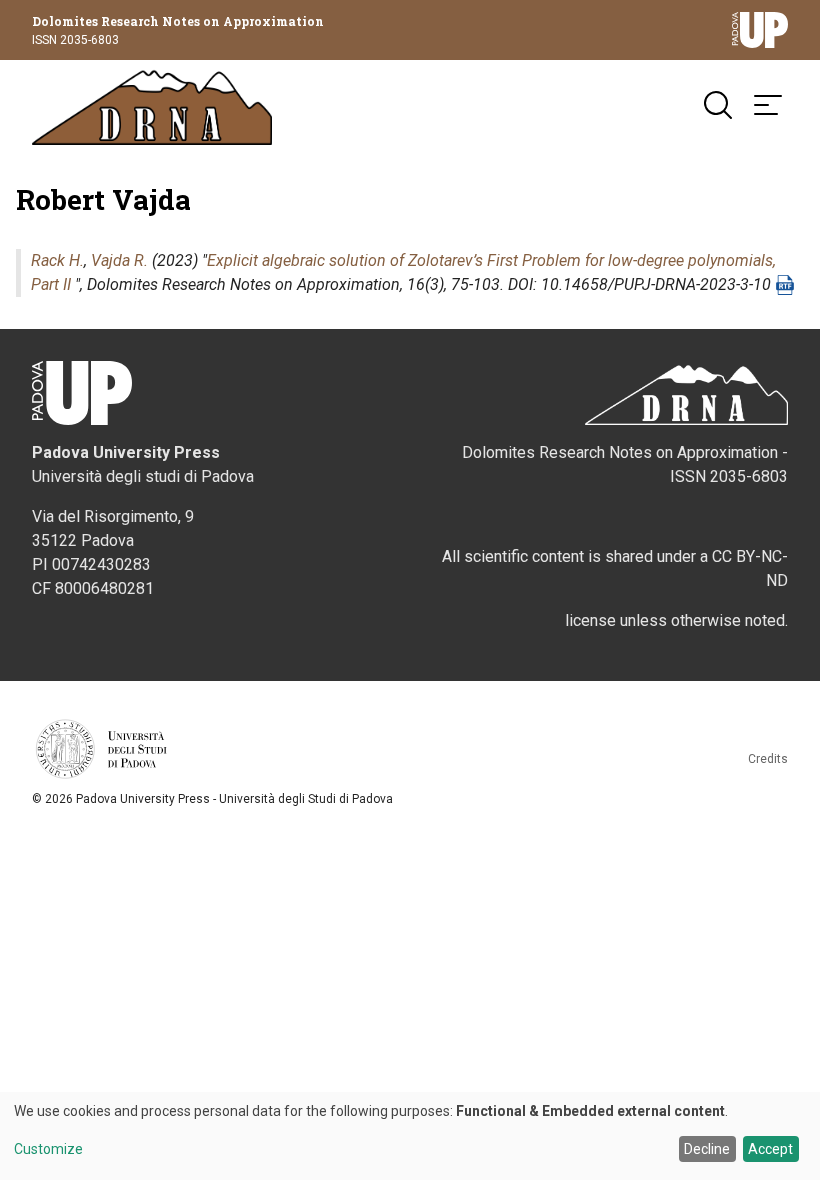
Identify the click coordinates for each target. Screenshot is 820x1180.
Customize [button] (48, 1149)
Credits (768, 759)
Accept (770, 1149)
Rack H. (57, 260)
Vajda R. (119, 260)
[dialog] (410, 1136)
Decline (707, 1149)
